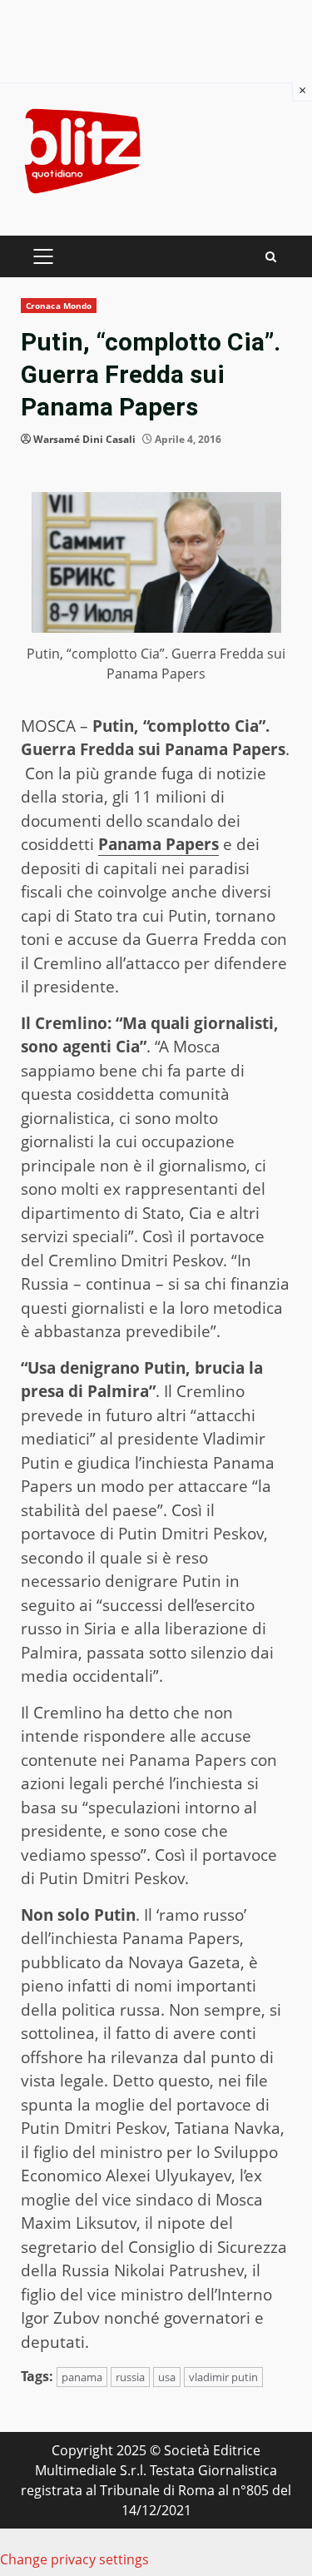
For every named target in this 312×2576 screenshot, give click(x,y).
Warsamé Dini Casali (84, 439)
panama (82, 2377)
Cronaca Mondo (59, 306)
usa (167, 2377)
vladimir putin (223, 2377)
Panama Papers (158, 844)
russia (130, 2377)
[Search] (271, 257)
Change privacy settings (74, 2559)
